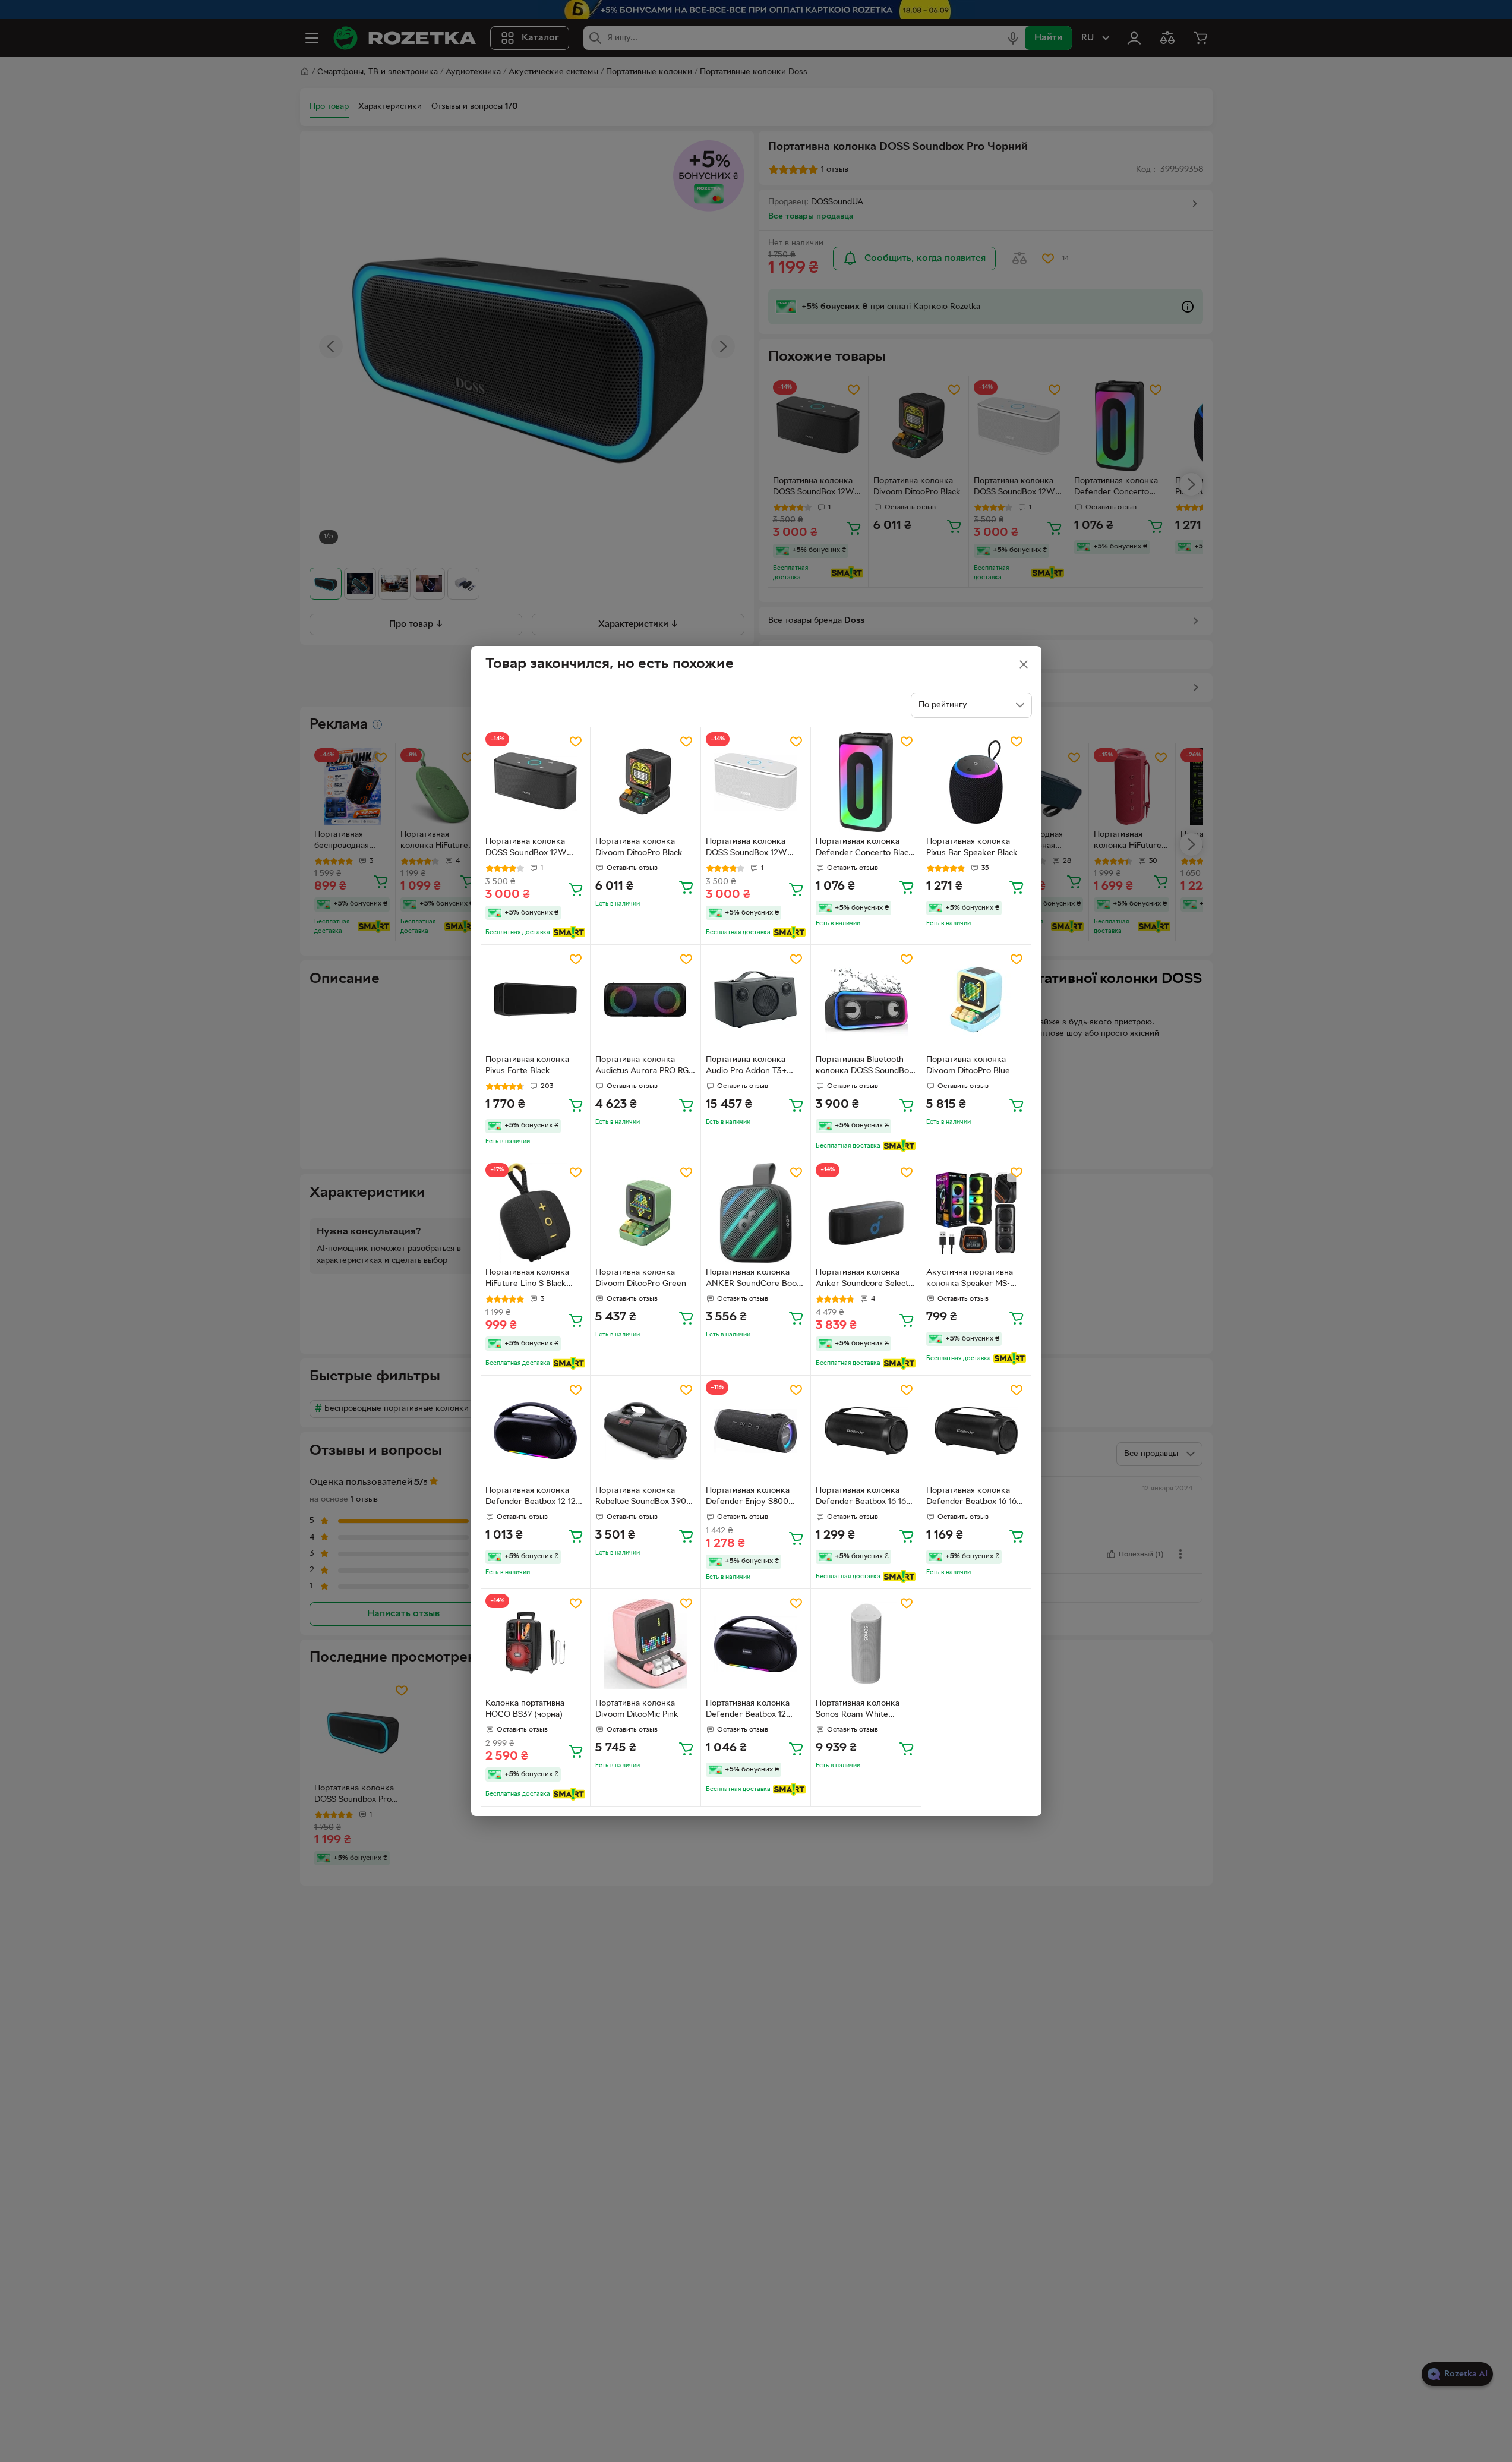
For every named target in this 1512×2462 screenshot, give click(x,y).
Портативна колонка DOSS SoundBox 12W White (746, 849)
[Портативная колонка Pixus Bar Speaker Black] (976, 782)
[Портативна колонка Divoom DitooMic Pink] (645, 1644)
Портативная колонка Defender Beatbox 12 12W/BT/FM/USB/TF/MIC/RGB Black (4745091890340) (755, 1710)
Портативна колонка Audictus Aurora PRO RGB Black (645, 1067)
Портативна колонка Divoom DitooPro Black (639, 847)
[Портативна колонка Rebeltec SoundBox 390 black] (645, 1431)
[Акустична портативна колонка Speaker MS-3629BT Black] (976, 1213)
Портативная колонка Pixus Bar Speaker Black (972, 847)
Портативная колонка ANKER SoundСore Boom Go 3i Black (755, 1279)
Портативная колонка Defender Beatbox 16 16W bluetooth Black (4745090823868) (865, 1498)
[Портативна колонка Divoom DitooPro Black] (645, 782)
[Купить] (576, 889)
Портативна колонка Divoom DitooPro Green (641, 1278)
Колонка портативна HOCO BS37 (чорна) (525, 1709)
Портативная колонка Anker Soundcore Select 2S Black (862, 1279)
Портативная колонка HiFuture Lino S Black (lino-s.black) (527, 1279)
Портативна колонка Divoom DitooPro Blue (968, 1065)
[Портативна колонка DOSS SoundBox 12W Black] (536, 782)
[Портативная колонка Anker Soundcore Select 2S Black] (866, 1213)
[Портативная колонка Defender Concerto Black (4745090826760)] (866, 782)
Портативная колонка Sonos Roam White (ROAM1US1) (858, 1710)
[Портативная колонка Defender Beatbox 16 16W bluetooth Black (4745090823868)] (866, 1431)
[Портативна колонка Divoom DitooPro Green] (645, 1213)
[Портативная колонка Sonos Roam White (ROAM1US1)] (866, 1644)
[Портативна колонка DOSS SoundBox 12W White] (756, 782)
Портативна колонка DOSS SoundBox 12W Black (526, 849)
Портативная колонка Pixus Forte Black (527, 1065)
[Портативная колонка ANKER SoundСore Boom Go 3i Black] (756, 1213)
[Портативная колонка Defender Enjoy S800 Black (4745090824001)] (756, 1431)
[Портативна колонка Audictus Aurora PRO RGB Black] (645, 1000)
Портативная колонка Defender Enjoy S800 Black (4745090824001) (751, 1498)
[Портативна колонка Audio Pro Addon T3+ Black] (756, 1000)
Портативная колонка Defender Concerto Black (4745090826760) (864, 849)
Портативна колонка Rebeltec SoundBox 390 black (641, 1498)
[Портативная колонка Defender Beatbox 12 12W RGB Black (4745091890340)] (536, 1431)
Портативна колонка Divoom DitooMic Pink (637, 1709)
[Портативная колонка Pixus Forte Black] (536, 1000)
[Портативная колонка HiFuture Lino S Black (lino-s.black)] (536, 1213)
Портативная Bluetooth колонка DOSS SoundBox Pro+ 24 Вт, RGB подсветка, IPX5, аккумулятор (864, 1067)
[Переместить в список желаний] (576, 742)
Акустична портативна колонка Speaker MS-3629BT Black (970, 1279)
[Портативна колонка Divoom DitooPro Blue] (976, 1000)
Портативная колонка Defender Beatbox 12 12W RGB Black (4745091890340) (535, 1498)
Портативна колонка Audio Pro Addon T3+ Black (746, 1067)
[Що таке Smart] (569, 932)
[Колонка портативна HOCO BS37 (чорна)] (536, 1644)
